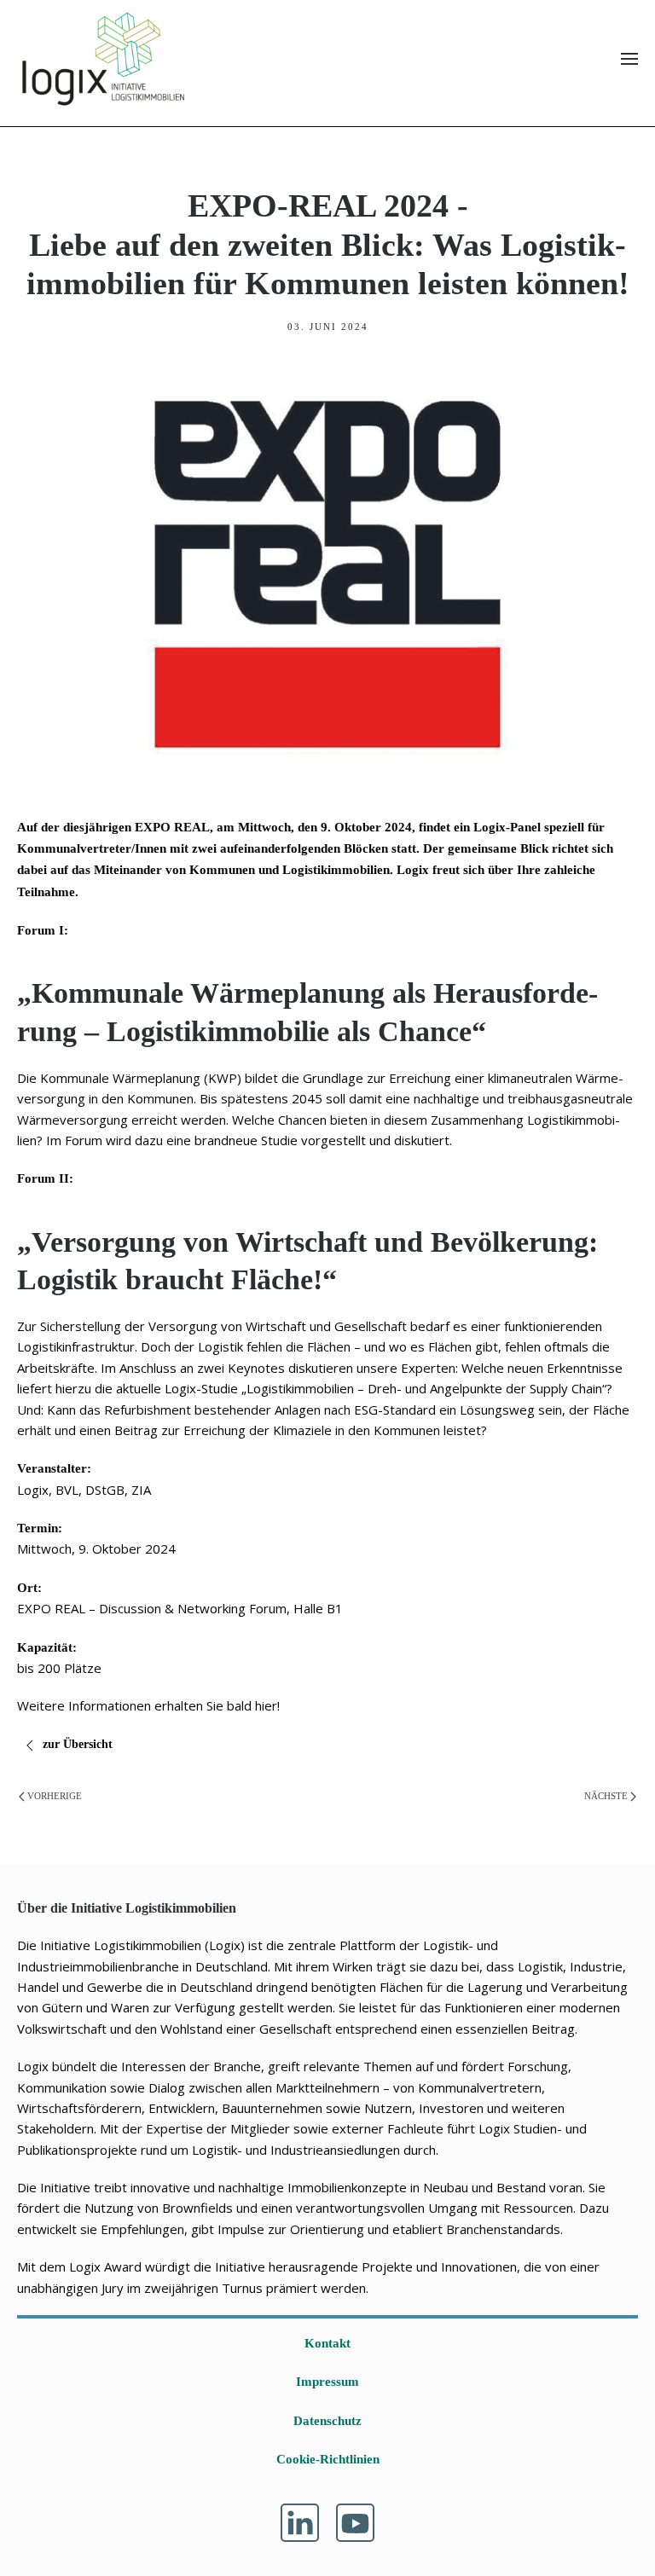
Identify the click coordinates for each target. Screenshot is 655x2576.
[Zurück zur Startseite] (102, 59)
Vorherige (55, 1796)
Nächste (606, 1796)
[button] (629, 59)
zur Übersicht (79, 1744)
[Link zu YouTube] (355, 2523)
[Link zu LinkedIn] (300, 2523)
